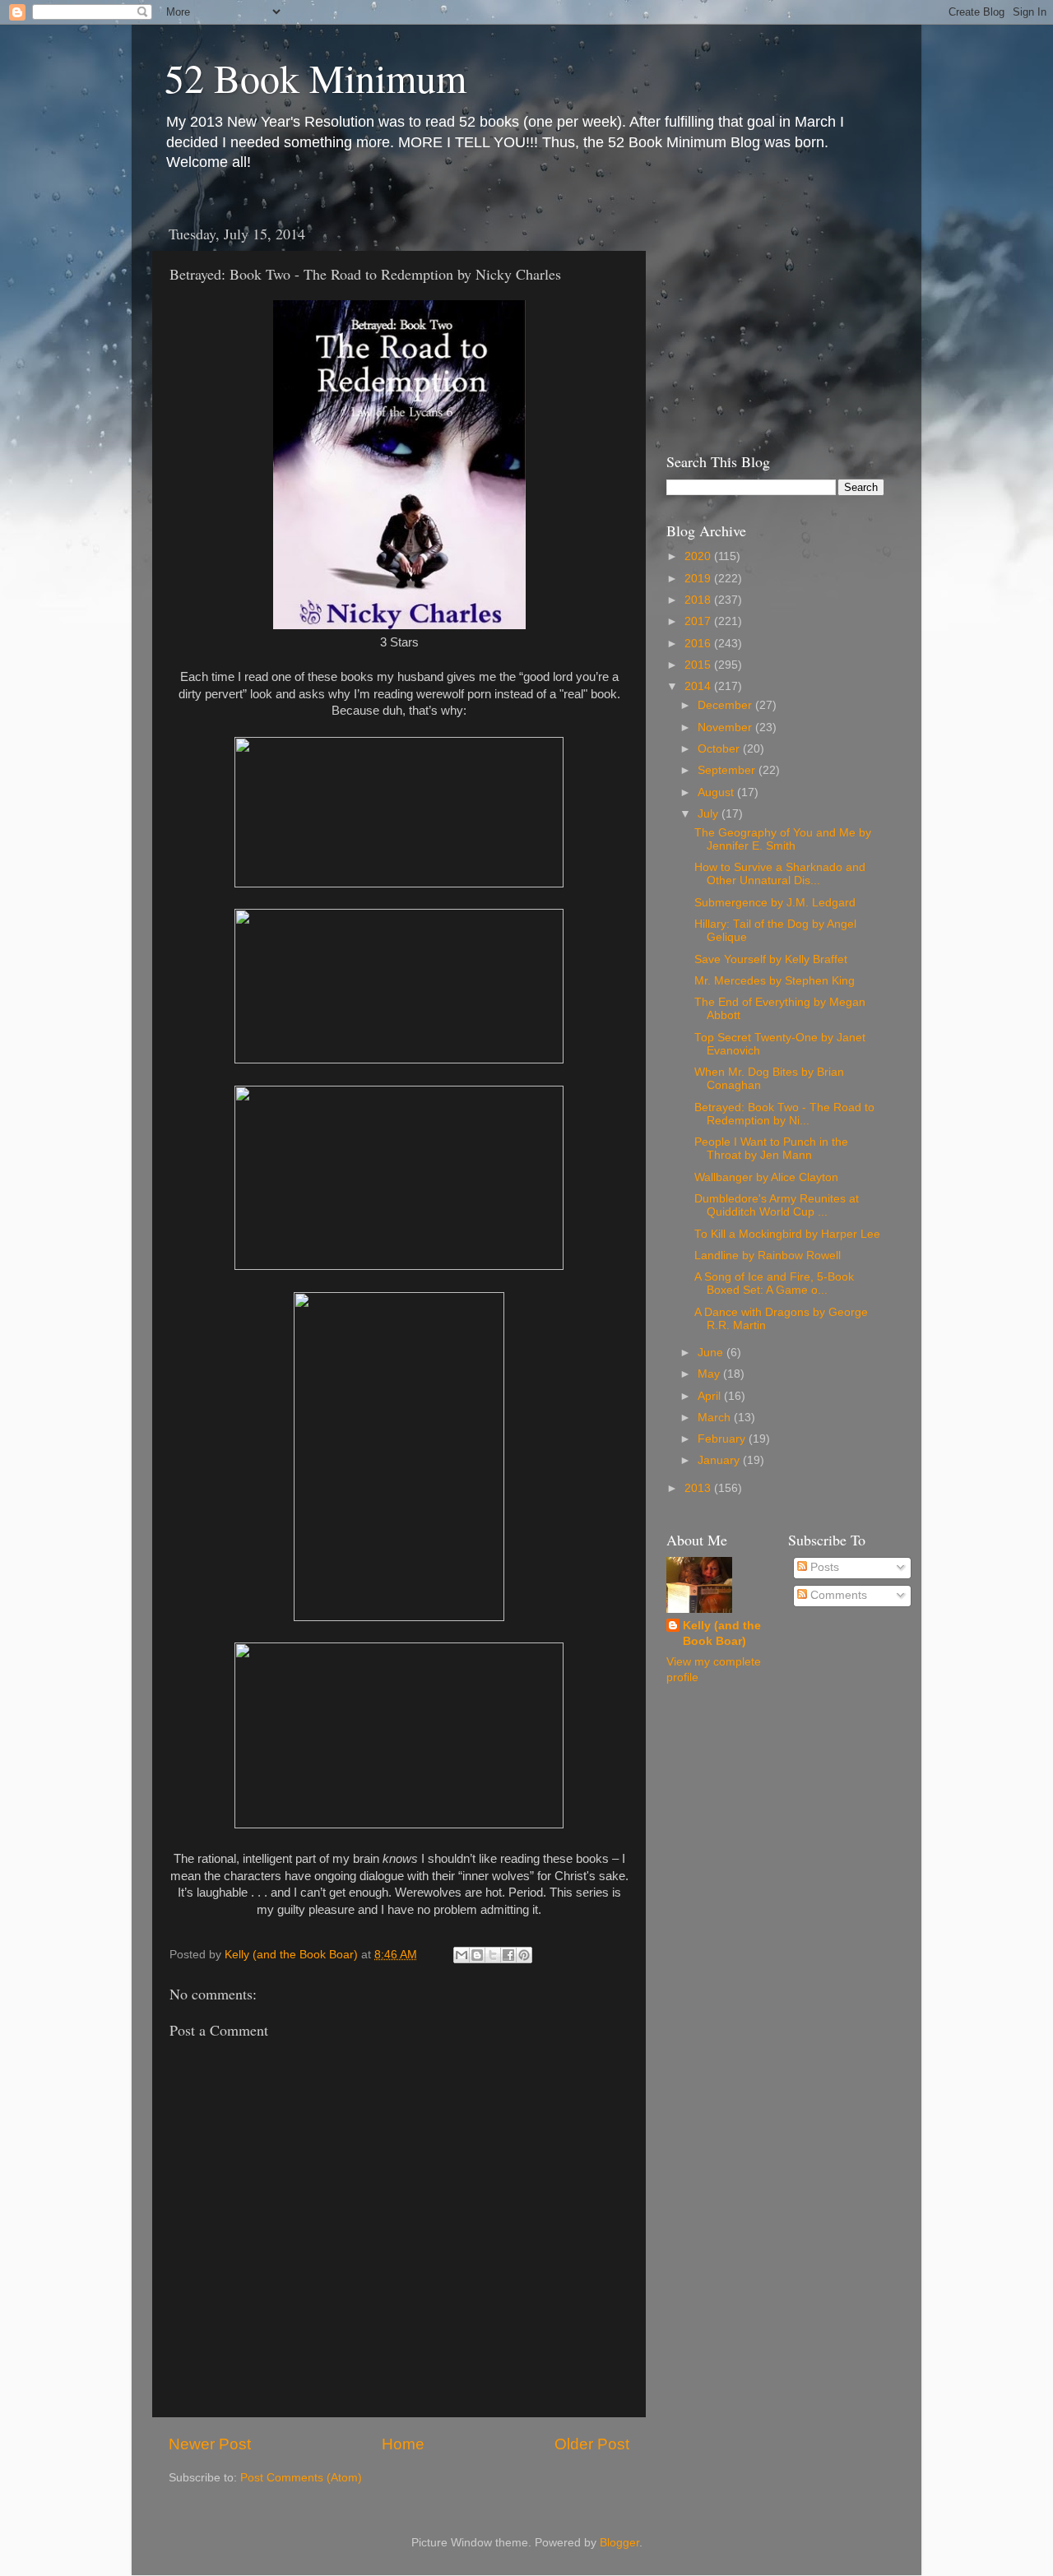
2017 (699, 621)
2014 (699, 686)
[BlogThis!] (477, 1955)
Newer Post (210, 2444)
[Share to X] (493, 1955)
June (712, 1353)
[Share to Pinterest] (524, 1955)
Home (403, 2444)
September (728, 770)
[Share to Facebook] (508, 1955)
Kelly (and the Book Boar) (722, 1633)
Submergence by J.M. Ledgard (775, 903)
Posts (823, 1567)
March (716, 1418)
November (726, 727)
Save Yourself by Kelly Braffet (771, 959)
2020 (699, 556)
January (720, 1460)
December (726, 705)
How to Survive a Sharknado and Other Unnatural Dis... (780, 874)
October (720, 749)
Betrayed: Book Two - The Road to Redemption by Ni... (784, 1114)
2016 (699, 644)
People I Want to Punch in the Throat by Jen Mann (771, 1149)
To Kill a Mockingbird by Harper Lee (787, 1234)
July (710, 814)
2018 (699, 600)
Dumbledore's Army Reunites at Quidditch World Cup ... (777, 1205)
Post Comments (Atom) (301, 2478)
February (723, 1439)
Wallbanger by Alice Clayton (766, 1177)
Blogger (619, 2543)
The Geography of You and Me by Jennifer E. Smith (783, 839)
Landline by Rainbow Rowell (768, 1256)
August (717, 792)
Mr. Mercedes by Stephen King (775, 981)
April (711, 1396)
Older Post (592, 2444)
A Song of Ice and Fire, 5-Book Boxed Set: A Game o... (774, 1283)
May (710, 1374)
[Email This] (462, 1955)
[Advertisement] (769, 319)
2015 (699, 665)
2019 (699, 579)
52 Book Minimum (315, 77)
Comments (837, 1595)
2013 (699, 1488)
